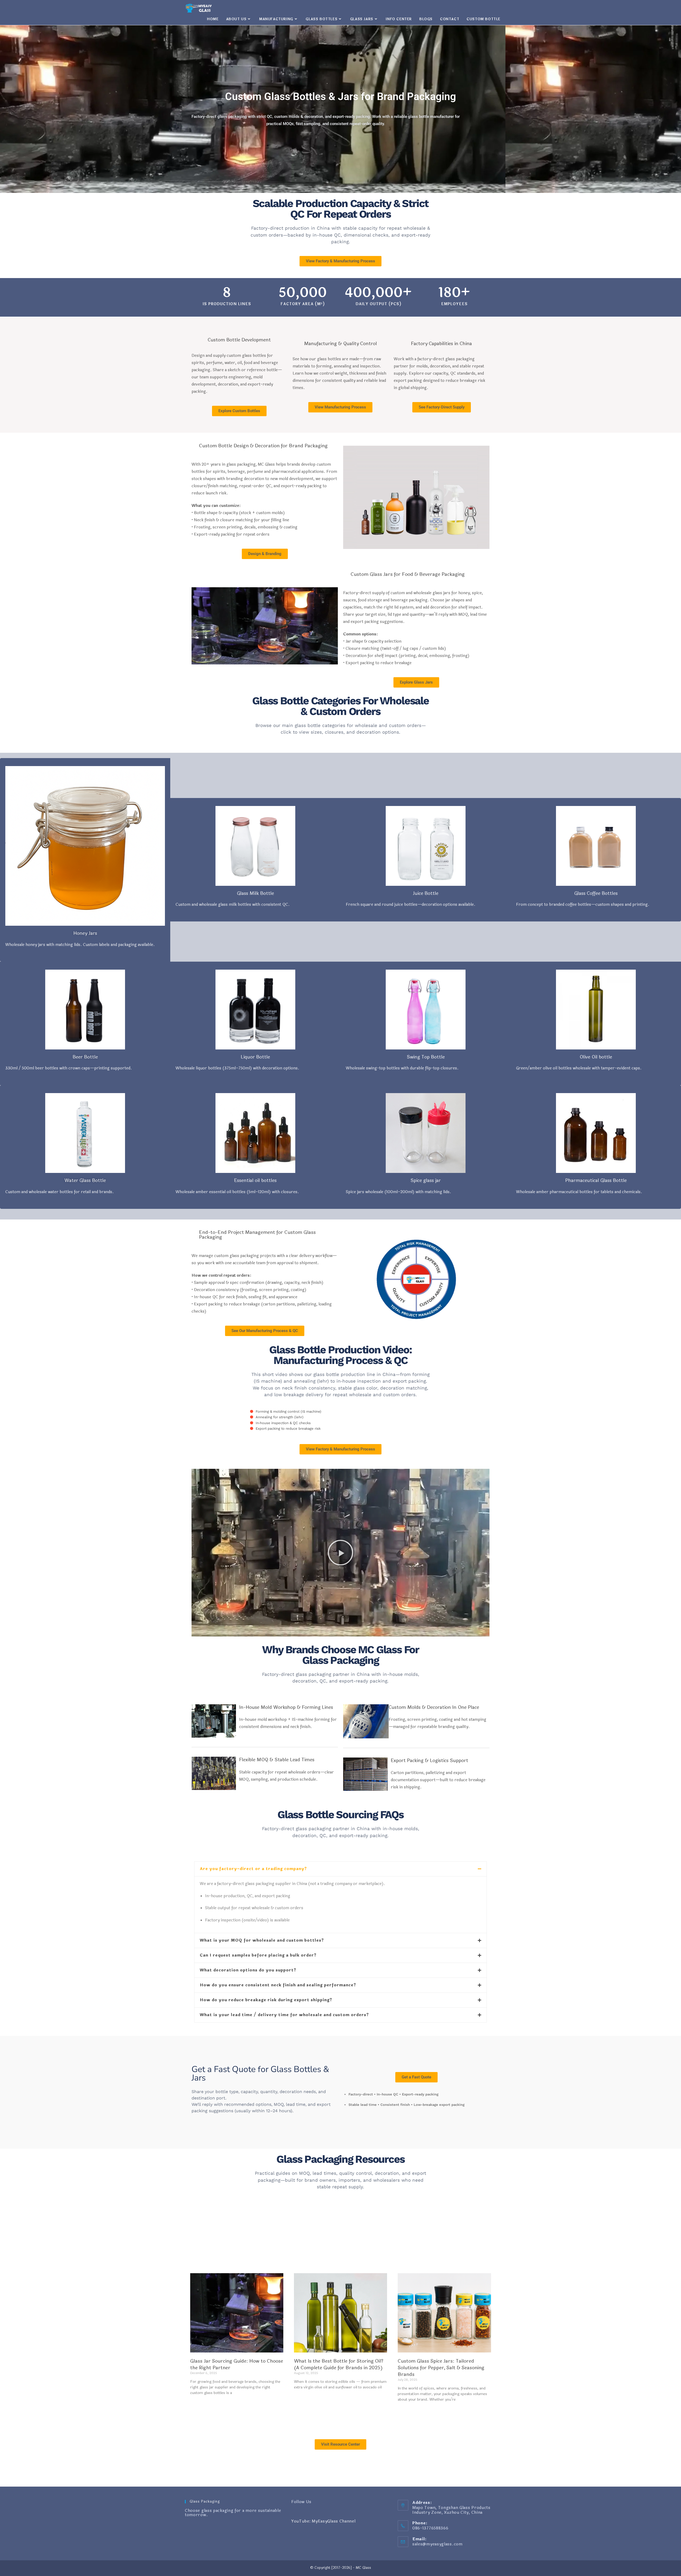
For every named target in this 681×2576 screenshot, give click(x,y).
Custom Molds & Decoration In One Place (434, 1707)
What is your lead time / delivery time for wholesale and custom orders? (284, 2015)
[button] (340, 1553)
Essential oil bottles (255, 1181)
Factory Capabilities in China (441, 344)
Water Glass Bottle (85, 1181)
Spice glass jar (426, 1181)
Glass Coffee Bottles (596, 893)
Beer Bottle (85, 1057)
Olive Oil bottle (596, 1057)
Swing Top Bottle (426, 1057)
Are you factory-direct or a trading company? (253, 1869)
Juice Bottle (426, 893)
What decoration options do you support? (248, 1970)
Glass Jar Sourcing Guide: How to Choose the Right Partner (237, 2364)
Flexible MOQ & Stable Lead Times (277, 1760)
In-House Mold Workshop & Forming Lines (286, 1707)
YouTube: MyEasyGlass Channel (323, 2521)
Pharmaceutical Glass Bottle (596, 1181)
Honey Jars (85, 933)
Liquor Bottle (255, 1057)
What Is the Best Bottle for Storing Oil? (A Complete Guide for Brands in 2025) (339, 2364)
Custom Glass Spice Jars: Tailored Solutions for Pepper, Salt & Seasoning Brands (441, 2368)
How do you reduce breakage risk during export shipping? (266, 2000)
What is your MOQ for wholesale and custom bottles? (262, 1940)
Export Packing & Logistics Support (429, 1761)
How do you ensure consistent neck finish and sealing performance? (278, 1985)
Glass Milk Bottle (256, 893)
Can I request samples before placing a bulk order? (258, 1955)
